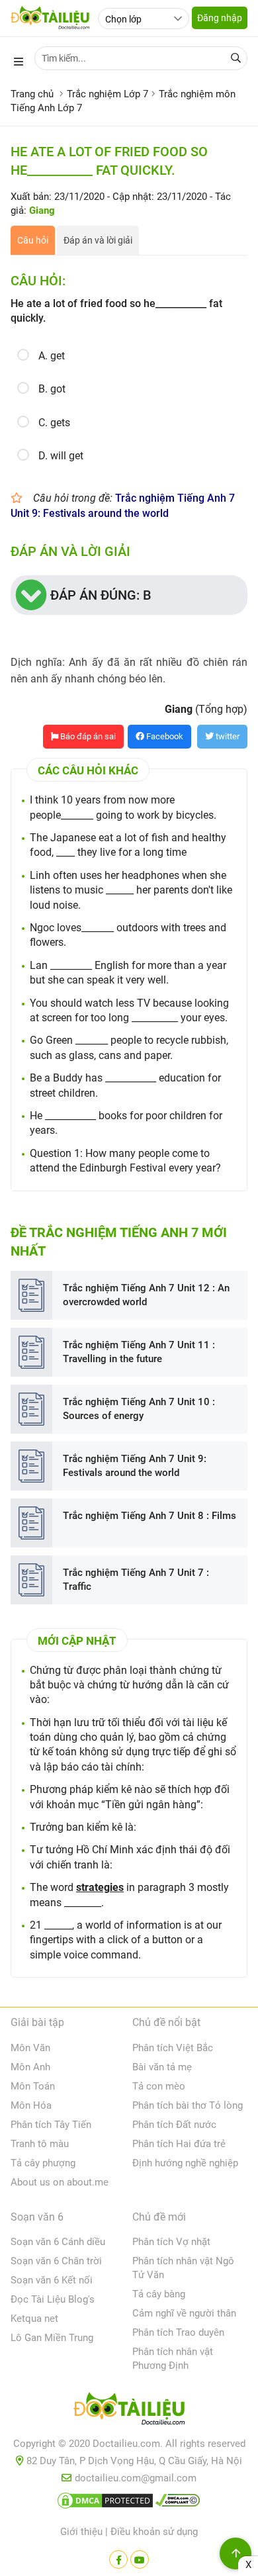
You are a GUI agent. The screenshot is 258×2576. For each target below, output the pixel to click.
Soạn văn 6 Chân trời (56, 2261)
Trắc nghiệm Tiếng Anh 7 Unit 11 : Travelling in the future (139, 1352)
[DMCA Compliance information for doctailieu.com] (178, 2503)
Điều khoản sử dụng (154, 2532)
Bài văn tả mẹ (162, 2067)
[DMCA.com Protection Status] (105, 2503)
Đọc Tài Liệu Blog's (53, 2299)
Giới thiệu (81, 2532)
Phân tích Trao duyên (178, 2332)
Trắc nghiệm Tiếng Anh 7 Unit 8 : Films (150, 1516)
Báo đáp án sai (87, 736)
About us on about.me (60, 2182)
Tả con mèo (159, 2086)
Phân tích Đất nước (174, 2125)
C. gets (54, 423)
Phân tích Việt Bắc (173, 2048)
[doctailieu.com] (129, 2411)
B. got (52, 389)
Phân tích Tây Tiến (51, 2125)
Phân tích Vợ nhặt (171, 2242)
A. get (52, 356)
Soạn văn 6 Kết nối (52, 2280)
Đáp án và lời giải (98, 240)
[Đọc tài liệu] (118, 2559)
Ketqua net (34, 2319)
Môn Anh (30, 2067)
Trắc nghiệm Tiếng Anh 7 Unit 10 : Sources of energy (139, 1409)
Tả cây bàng (159, 2294)
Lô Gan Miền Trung (52, 2338)
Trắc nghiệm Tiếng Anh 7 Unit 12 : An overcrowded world (146, 1295)
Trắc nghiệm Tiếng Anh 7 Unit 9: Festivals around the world (135, 1466)
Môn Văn (30, 2048)
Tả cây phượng (43, 2163)
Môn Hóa (31, 2105)
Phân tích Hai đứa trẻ (179, 2144)
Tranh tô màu (40, 2144)
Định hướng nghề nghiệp (185, 2163)
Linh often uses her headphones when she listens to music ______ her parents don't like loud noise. (131, 890)
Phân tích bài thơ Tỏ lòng (188, 2105)
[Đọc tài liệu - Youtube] (140, 2559)
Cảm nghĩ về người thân (184, 2313)
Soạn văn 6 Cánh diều (58, 2242)
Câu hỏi (33, 240)
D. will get (61, 456)
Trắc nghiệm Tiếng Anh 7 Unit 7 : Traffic (136, 1580)
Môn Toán (33, 2086)
